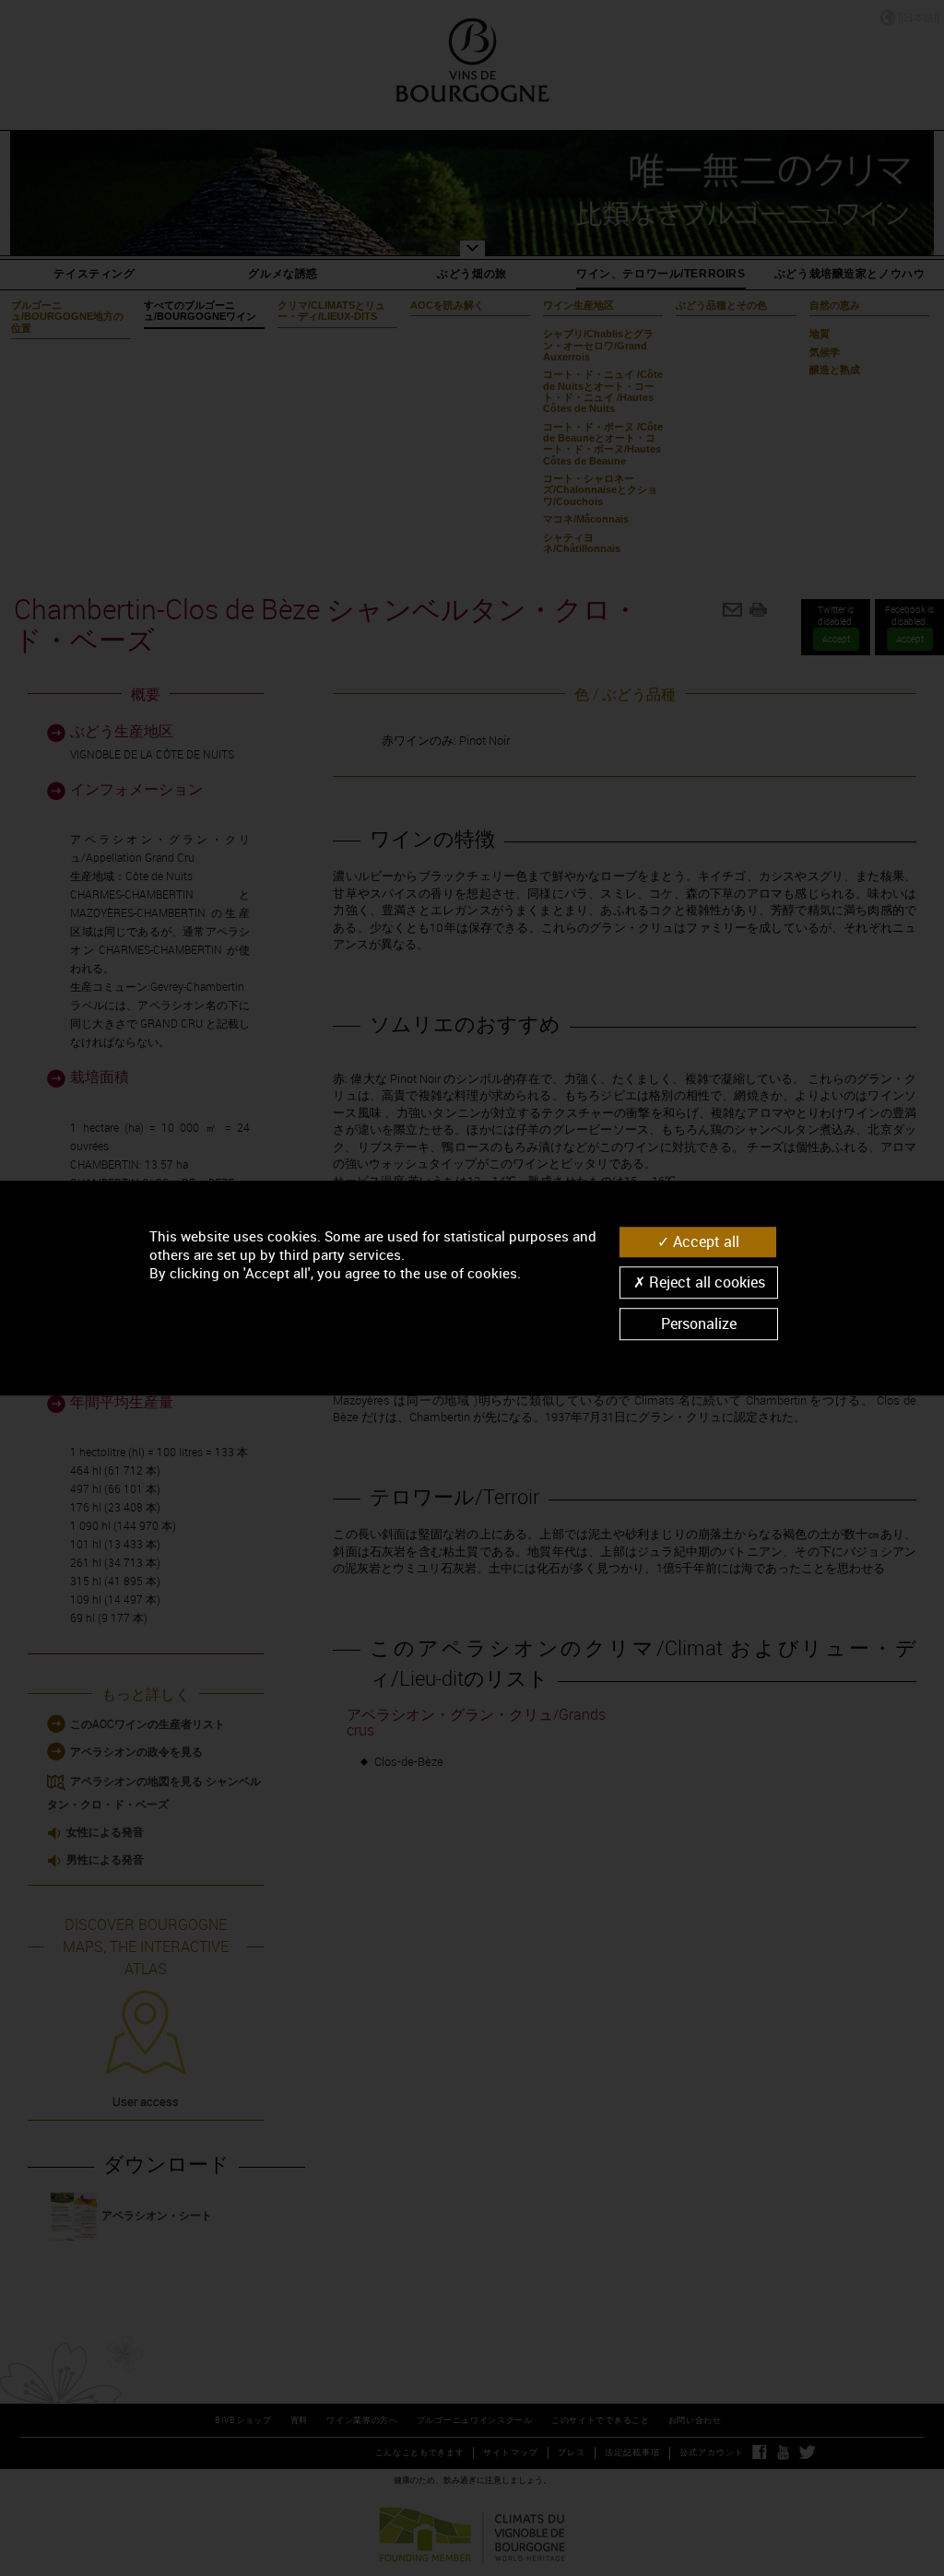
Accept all (704, 1241)
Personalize (699, 1323)
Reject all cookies (705, 1282)
